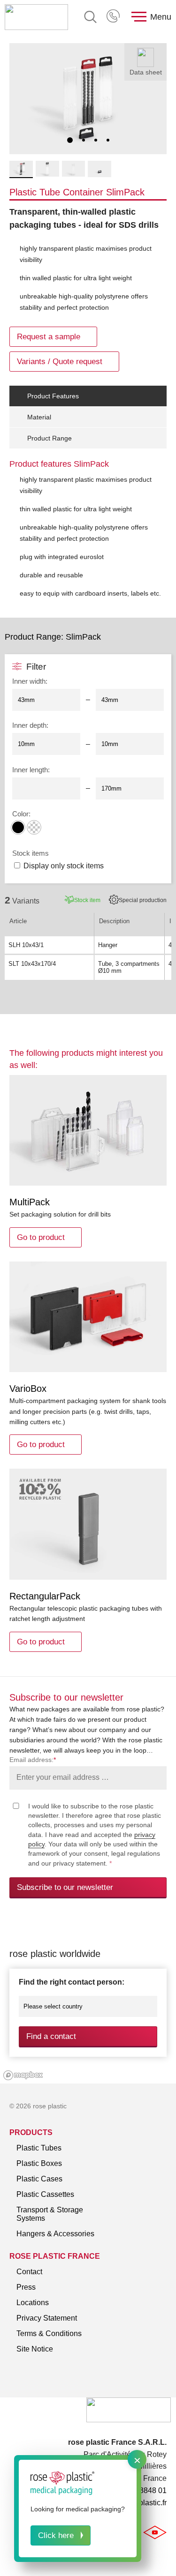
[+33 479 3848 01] (114, 17)
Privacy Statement (47, 2318)
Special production (143, 900)
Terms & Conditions (49, 2333)
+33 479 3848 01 (114, 17)
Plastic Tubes (39, 2148)
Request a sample (49, 337)
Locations (33, 2303)
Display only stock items (64, 866)
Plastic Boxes (39, 2163)
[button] (70, 140)
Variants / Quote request (60, 362)
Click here (56, 2535)
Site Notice (35, 2349)
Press (26, 2287)
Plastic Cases (39, 2179)
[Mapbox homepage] (23, 2075)
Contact (29, 2272)
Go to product (41, 1237)
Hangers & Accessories (55, 2234)
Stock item (87, 900)
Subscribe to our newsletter (65, 1887)
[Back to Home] (36, 17)
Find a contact (51, 2036)
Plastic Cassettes (45, 2194)
